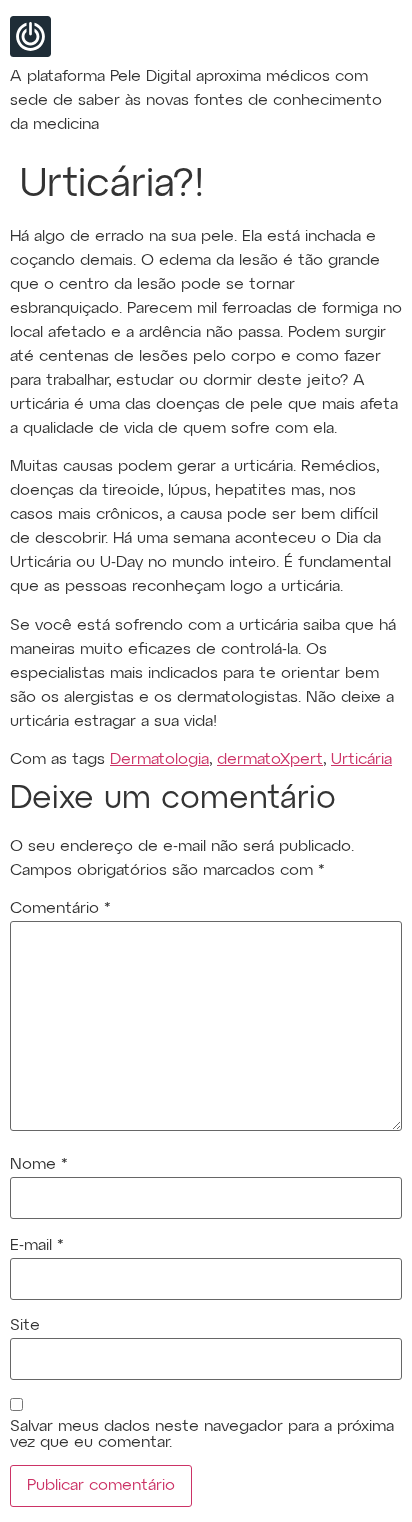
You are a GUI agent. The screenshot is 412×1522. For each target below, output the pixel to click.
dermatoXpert (270, 760)
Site (25, 1326)
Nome (39, 1165)
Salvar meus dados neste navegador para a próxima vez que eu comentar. (202, 1435)
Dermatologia (159, 760)
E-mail (37, 1246)
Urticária (361, 760)
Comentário (60, 909)
